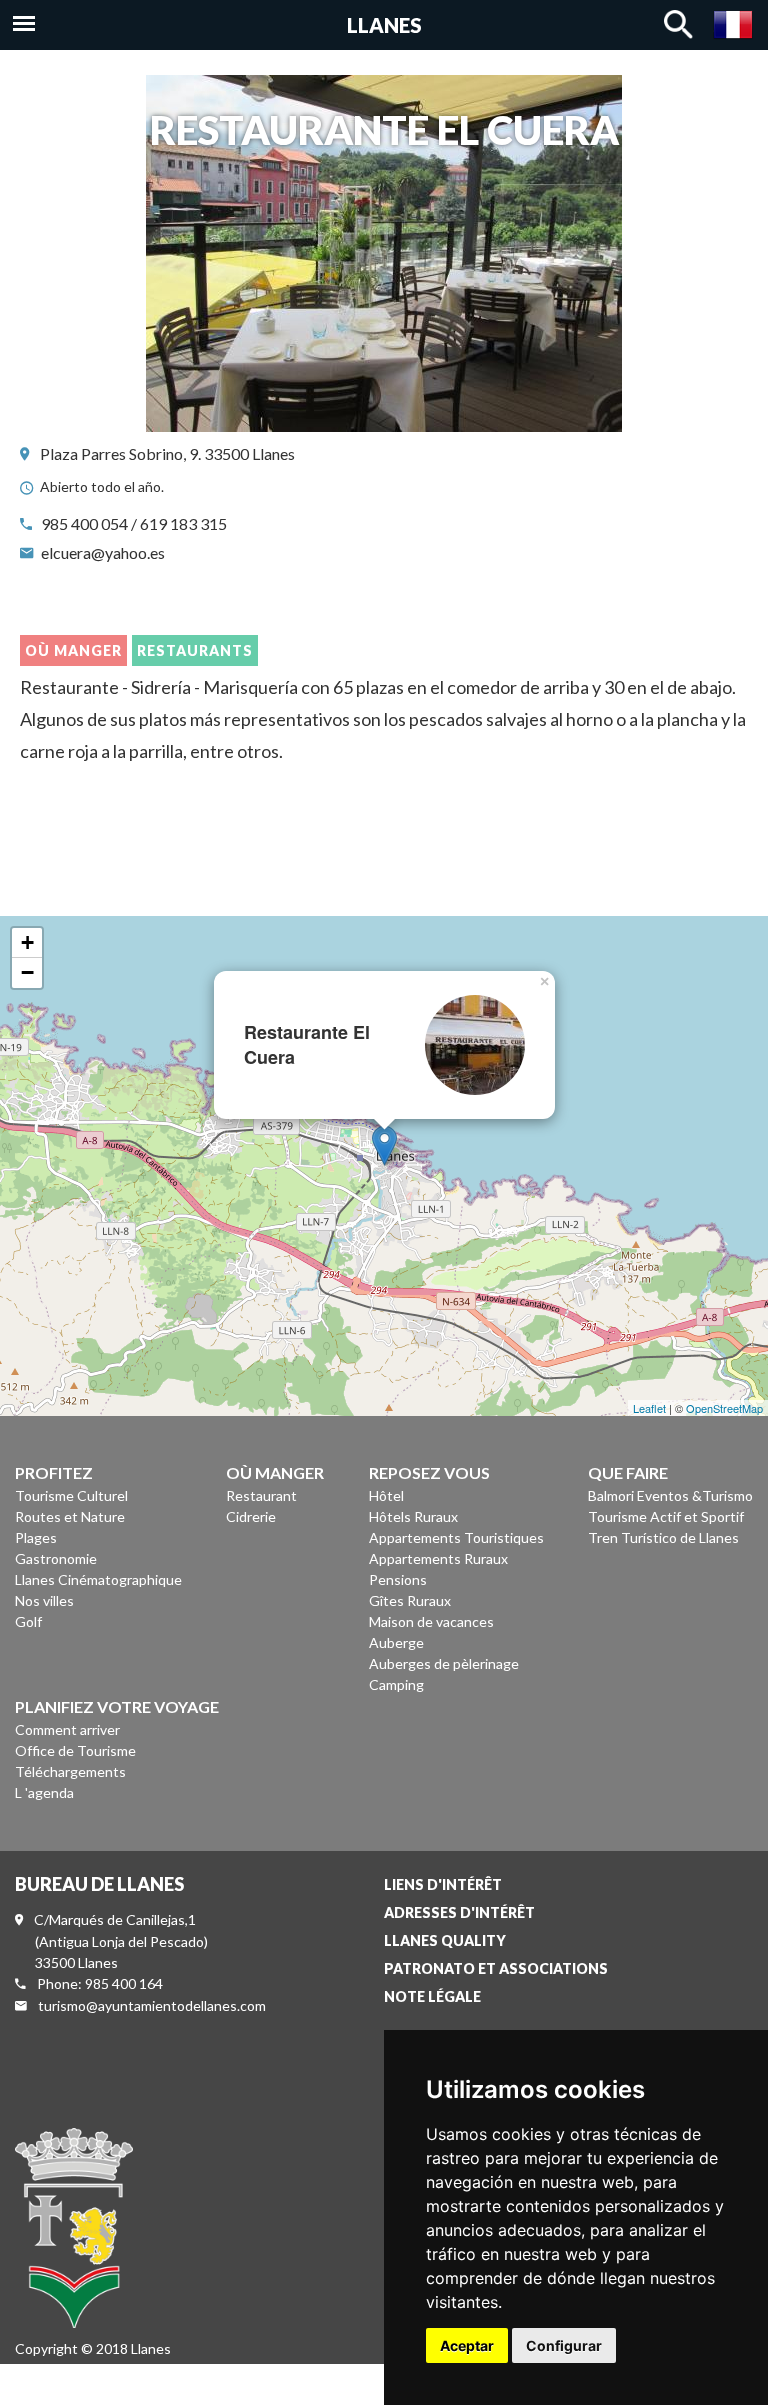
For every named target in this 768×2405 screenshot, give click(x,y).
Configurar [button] (564, 2345)
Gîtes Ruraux (410, 1600)
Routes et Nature (70, 1516)
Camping (396, 1684)
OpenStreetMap (724, 1408)
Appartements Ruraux (438, 1558)
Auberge (396, 1642)
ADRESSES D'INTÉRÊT (459, 1912)
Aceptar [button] (467, 2345)
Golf (28, 1621)
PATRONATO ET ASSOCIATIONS (496, 1968)
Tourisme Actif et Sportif (666, 1516)
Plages (36, 1537)
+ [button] (27, 942)
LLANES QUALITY (445, 1940)
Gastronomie (56, 1558)
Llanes (384, 25)
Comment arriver (67, 1729)
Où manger (73, 650)
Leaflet (649, 1408)
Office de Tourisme (75, 1750)
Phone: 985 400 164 (100, 1983)
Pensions (398, 1579)
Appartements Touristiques (456, 1537)
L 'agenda (44, 1792)
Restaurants (195, 650)
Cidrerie (251, 1516)
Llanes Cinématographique (98, 1579)
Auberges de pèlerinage (444, 1663)
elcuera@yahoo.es (103, 552)
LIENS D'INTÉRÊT (443, 1884)
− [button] (27, 972)
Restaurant (261, 1495)
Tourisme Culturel (71, 1495)
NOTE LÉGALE (432, 1996)
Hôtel (386, 1495)
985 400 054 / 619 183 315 (134, 523)
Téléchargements (70, 1771)
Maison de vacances (431, 1621)
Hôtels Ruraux (413, 1516)
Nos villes (44, 1600)
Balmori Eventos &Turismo (670, 1495)
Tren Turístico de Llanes (663, 1537)
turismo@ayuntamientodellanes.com (152, 2005)
